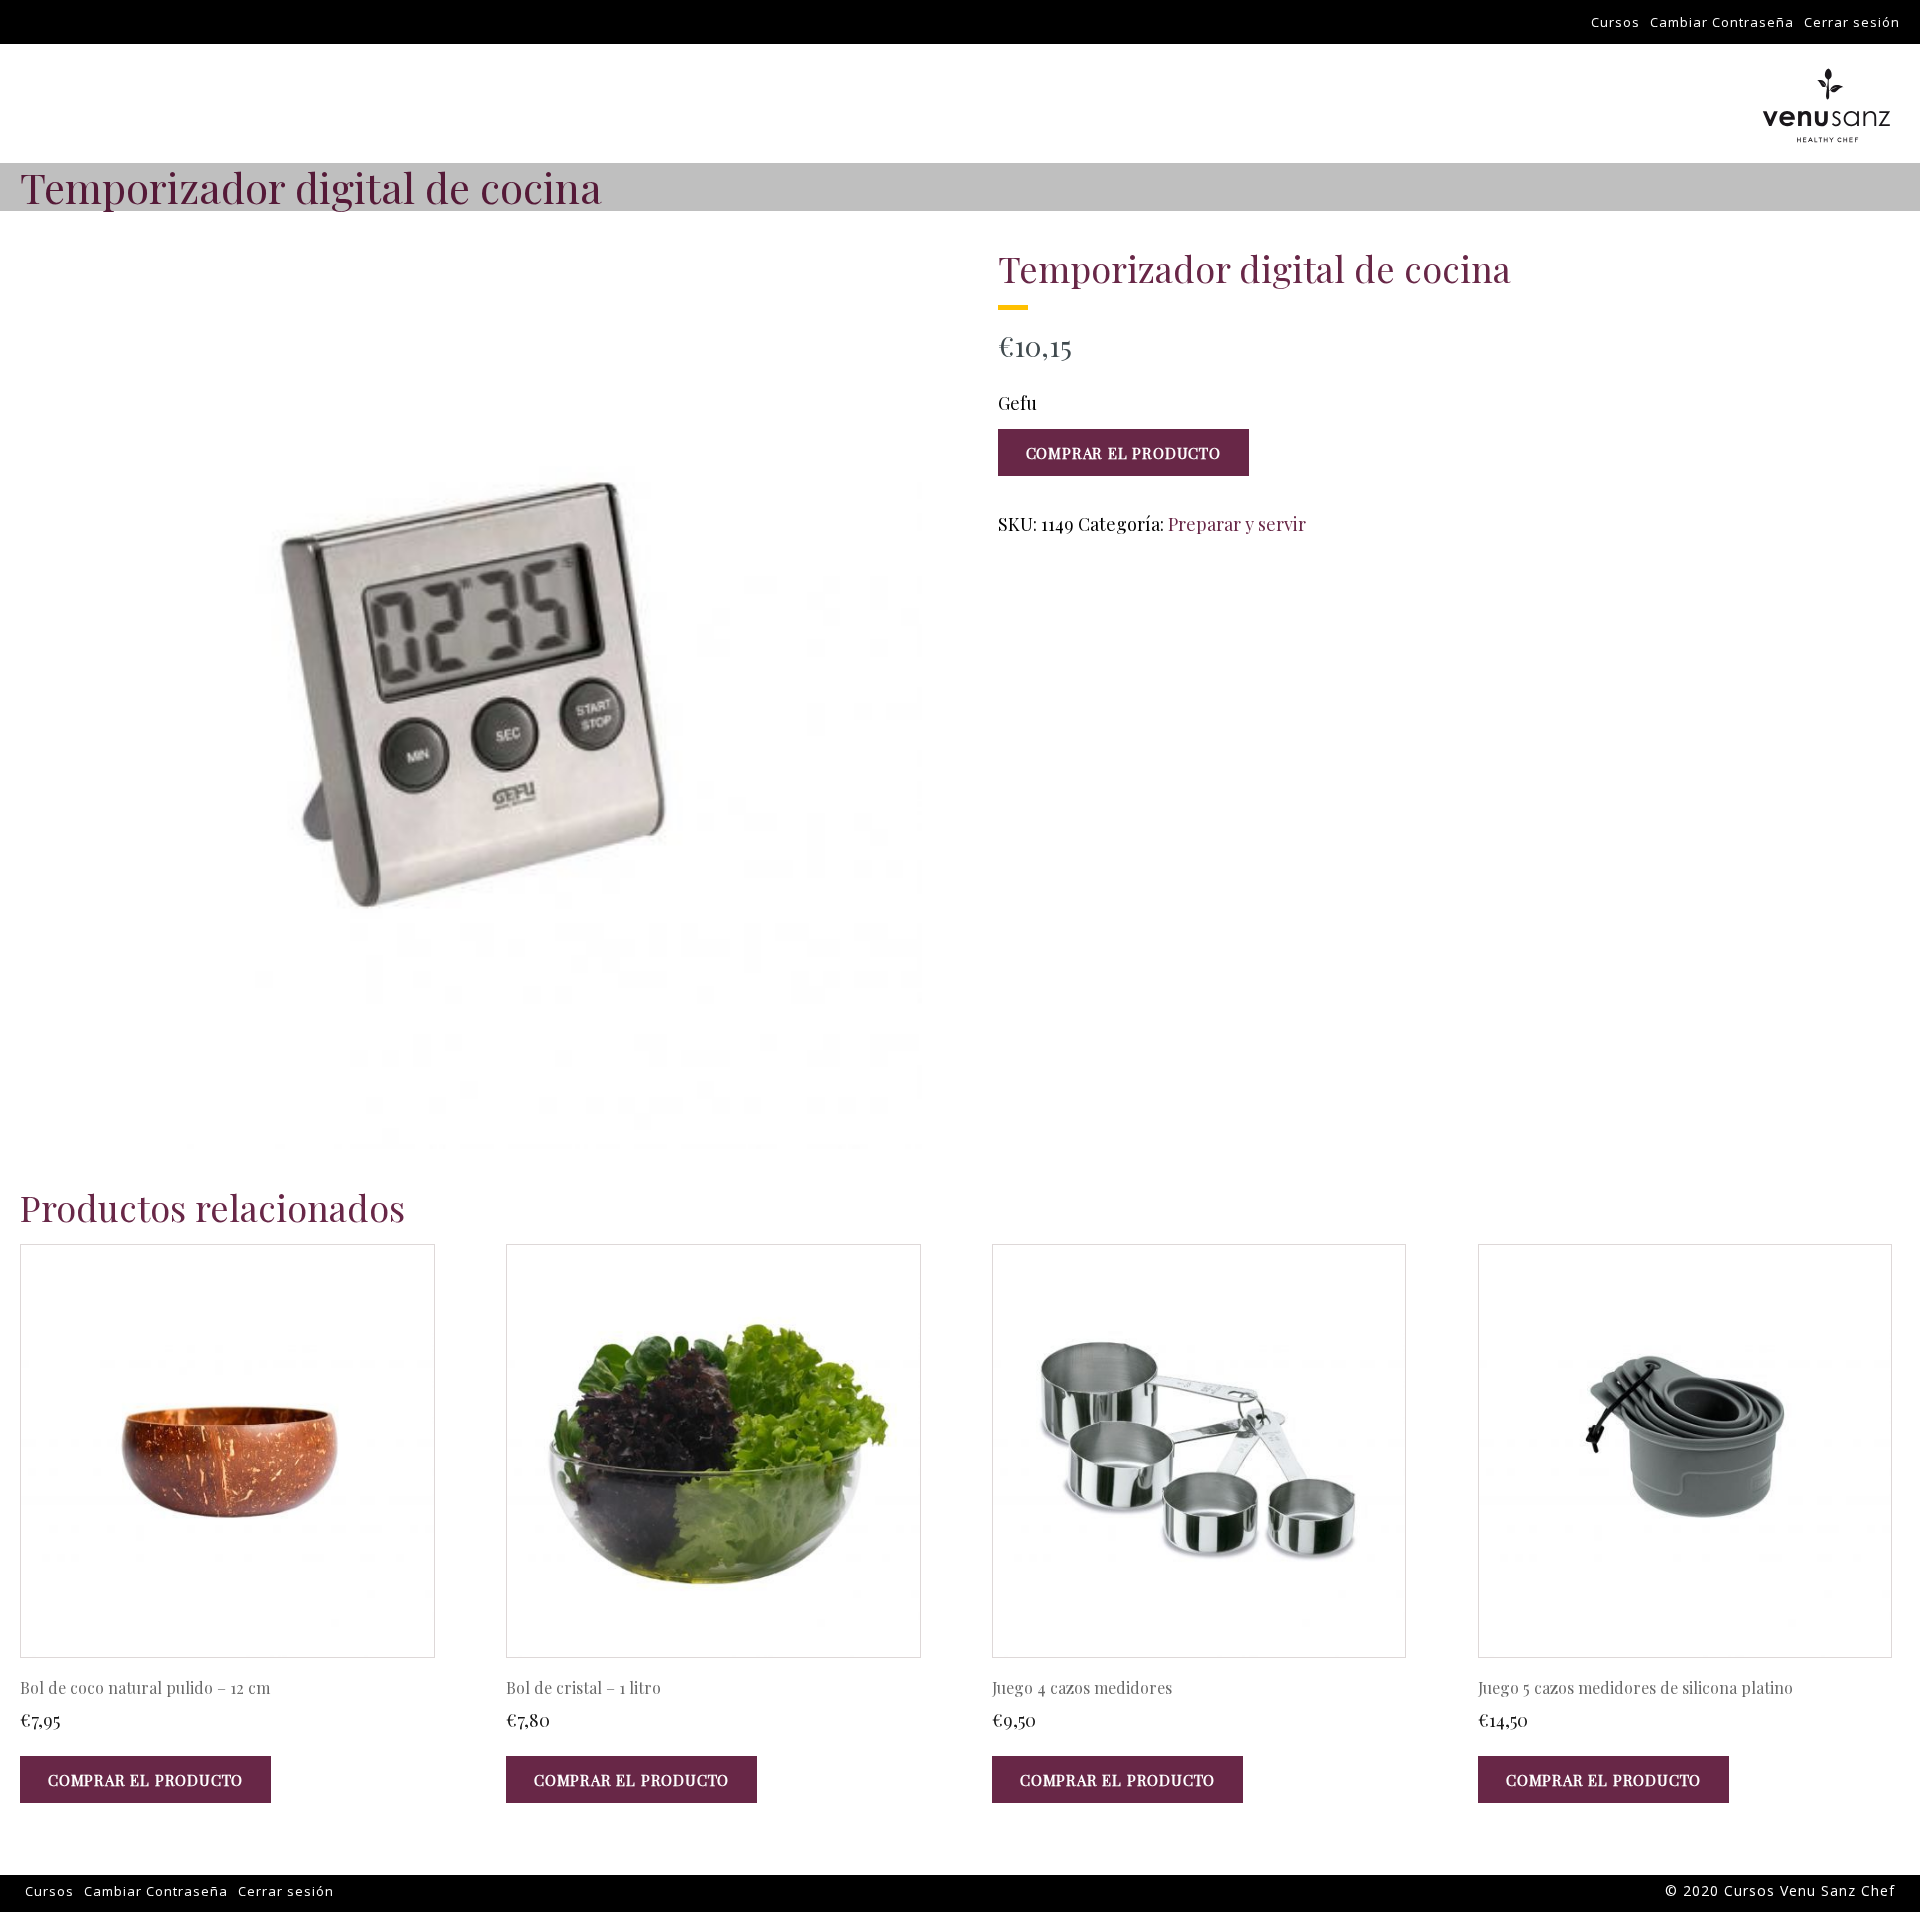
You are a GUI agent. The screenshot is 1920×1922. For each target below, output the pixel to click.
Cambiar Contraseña (1722, 22)
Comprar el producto (1123, 453)
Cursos (1615, 22)
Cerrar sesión (1852, 22)
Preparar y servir (1237, 524)
